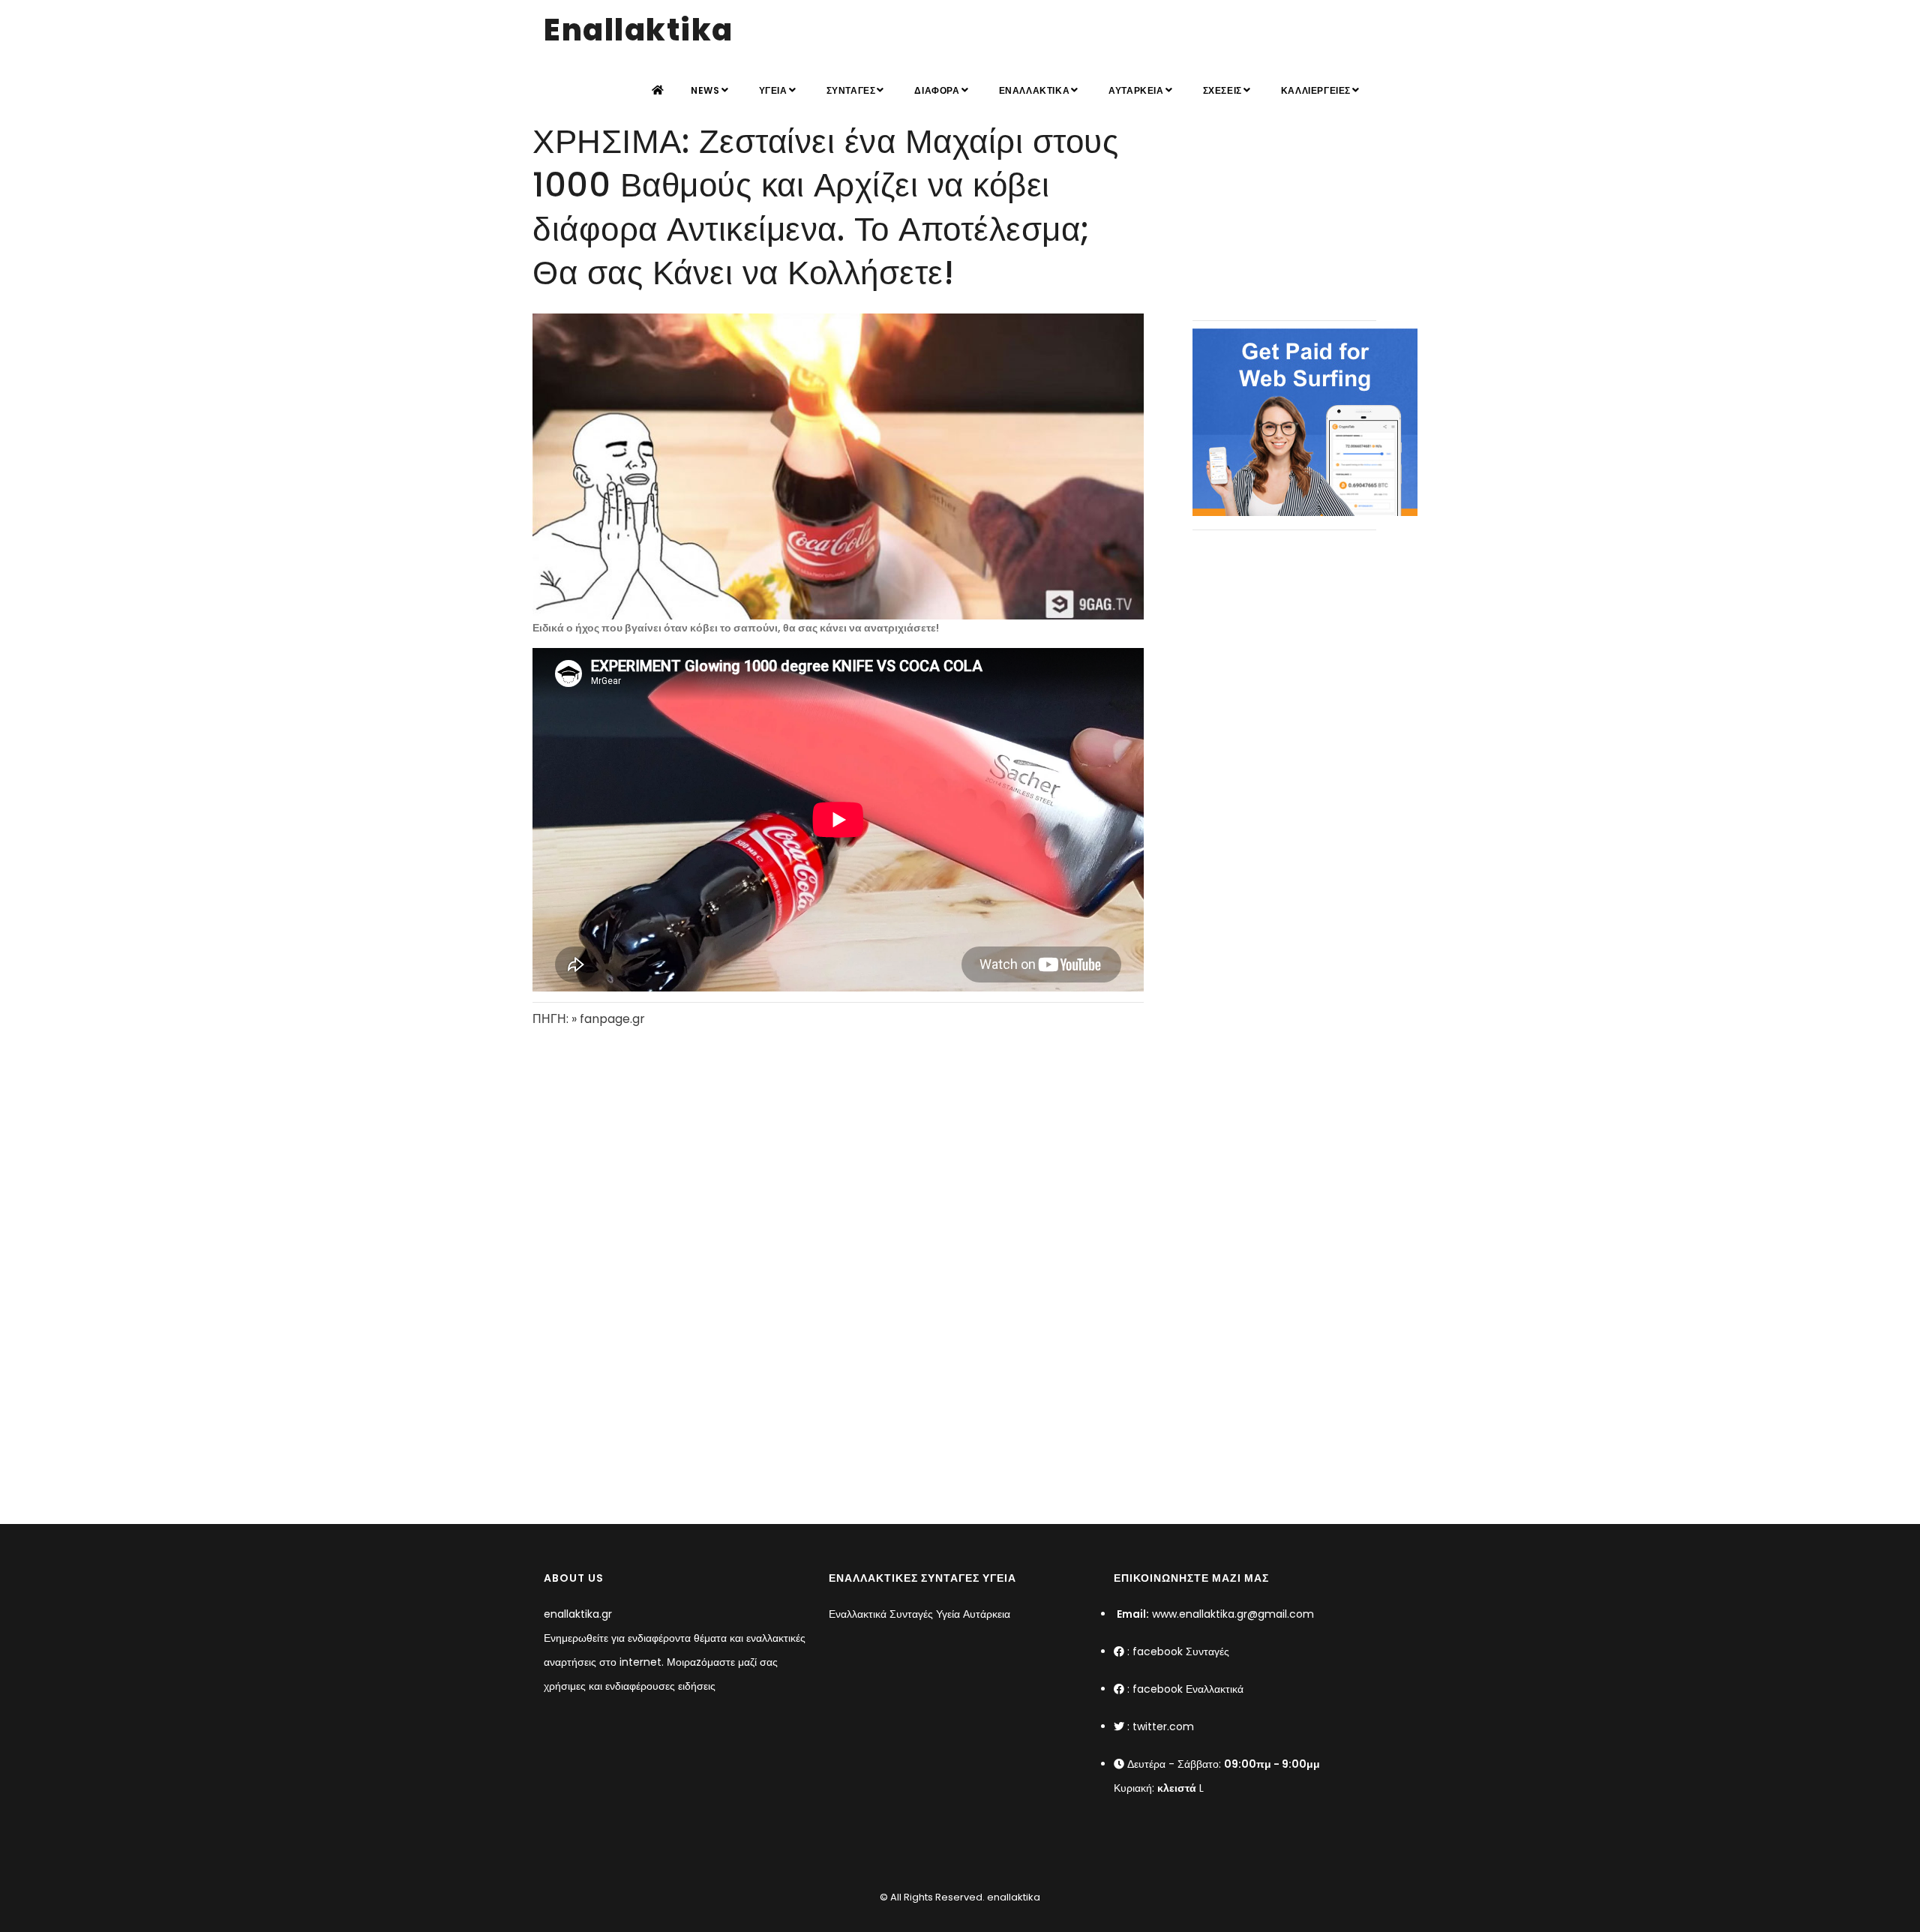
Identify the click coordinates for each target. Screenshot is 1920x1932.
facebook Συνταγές (1181, 1651)
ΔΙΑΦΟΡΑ (937, 90)
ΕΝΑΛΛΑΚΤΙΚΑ (1035, 90)
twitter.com (1163, 1726)
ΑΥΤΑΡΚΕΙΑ (1136, 90)
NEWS (705, 90)
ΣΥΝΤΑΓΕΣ (851, 90)
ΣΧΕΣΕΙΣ (1222, 90)
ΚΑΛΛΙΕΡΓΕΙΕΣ (1316, 90)
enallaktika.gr (578, 1614)
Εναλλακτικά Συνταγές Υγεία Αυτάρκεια (919, 1614)
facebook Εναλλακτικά (1188, 1689)
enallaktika (1012, 1897)
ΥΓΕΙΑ (773, 90)
